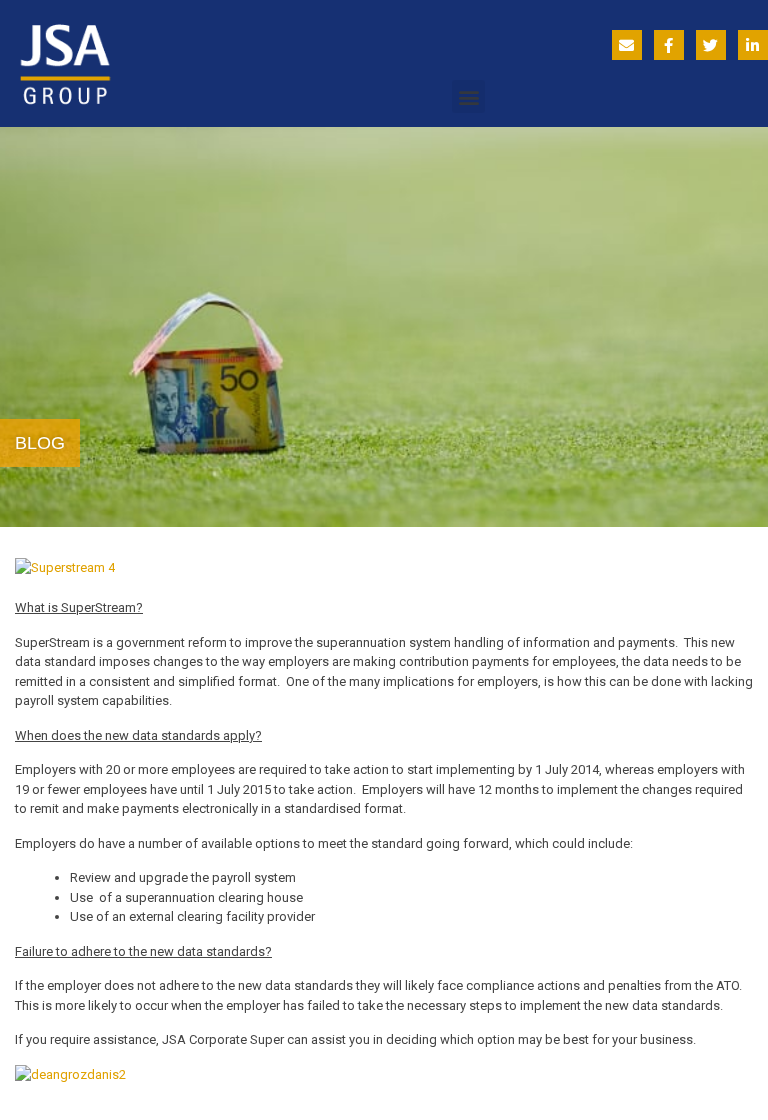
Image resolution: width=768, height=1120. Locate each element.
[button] (468, 96)
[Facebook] (669, 45)
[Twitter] (711, 45)
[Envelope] (627, 45)
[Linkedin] (753, 45)
